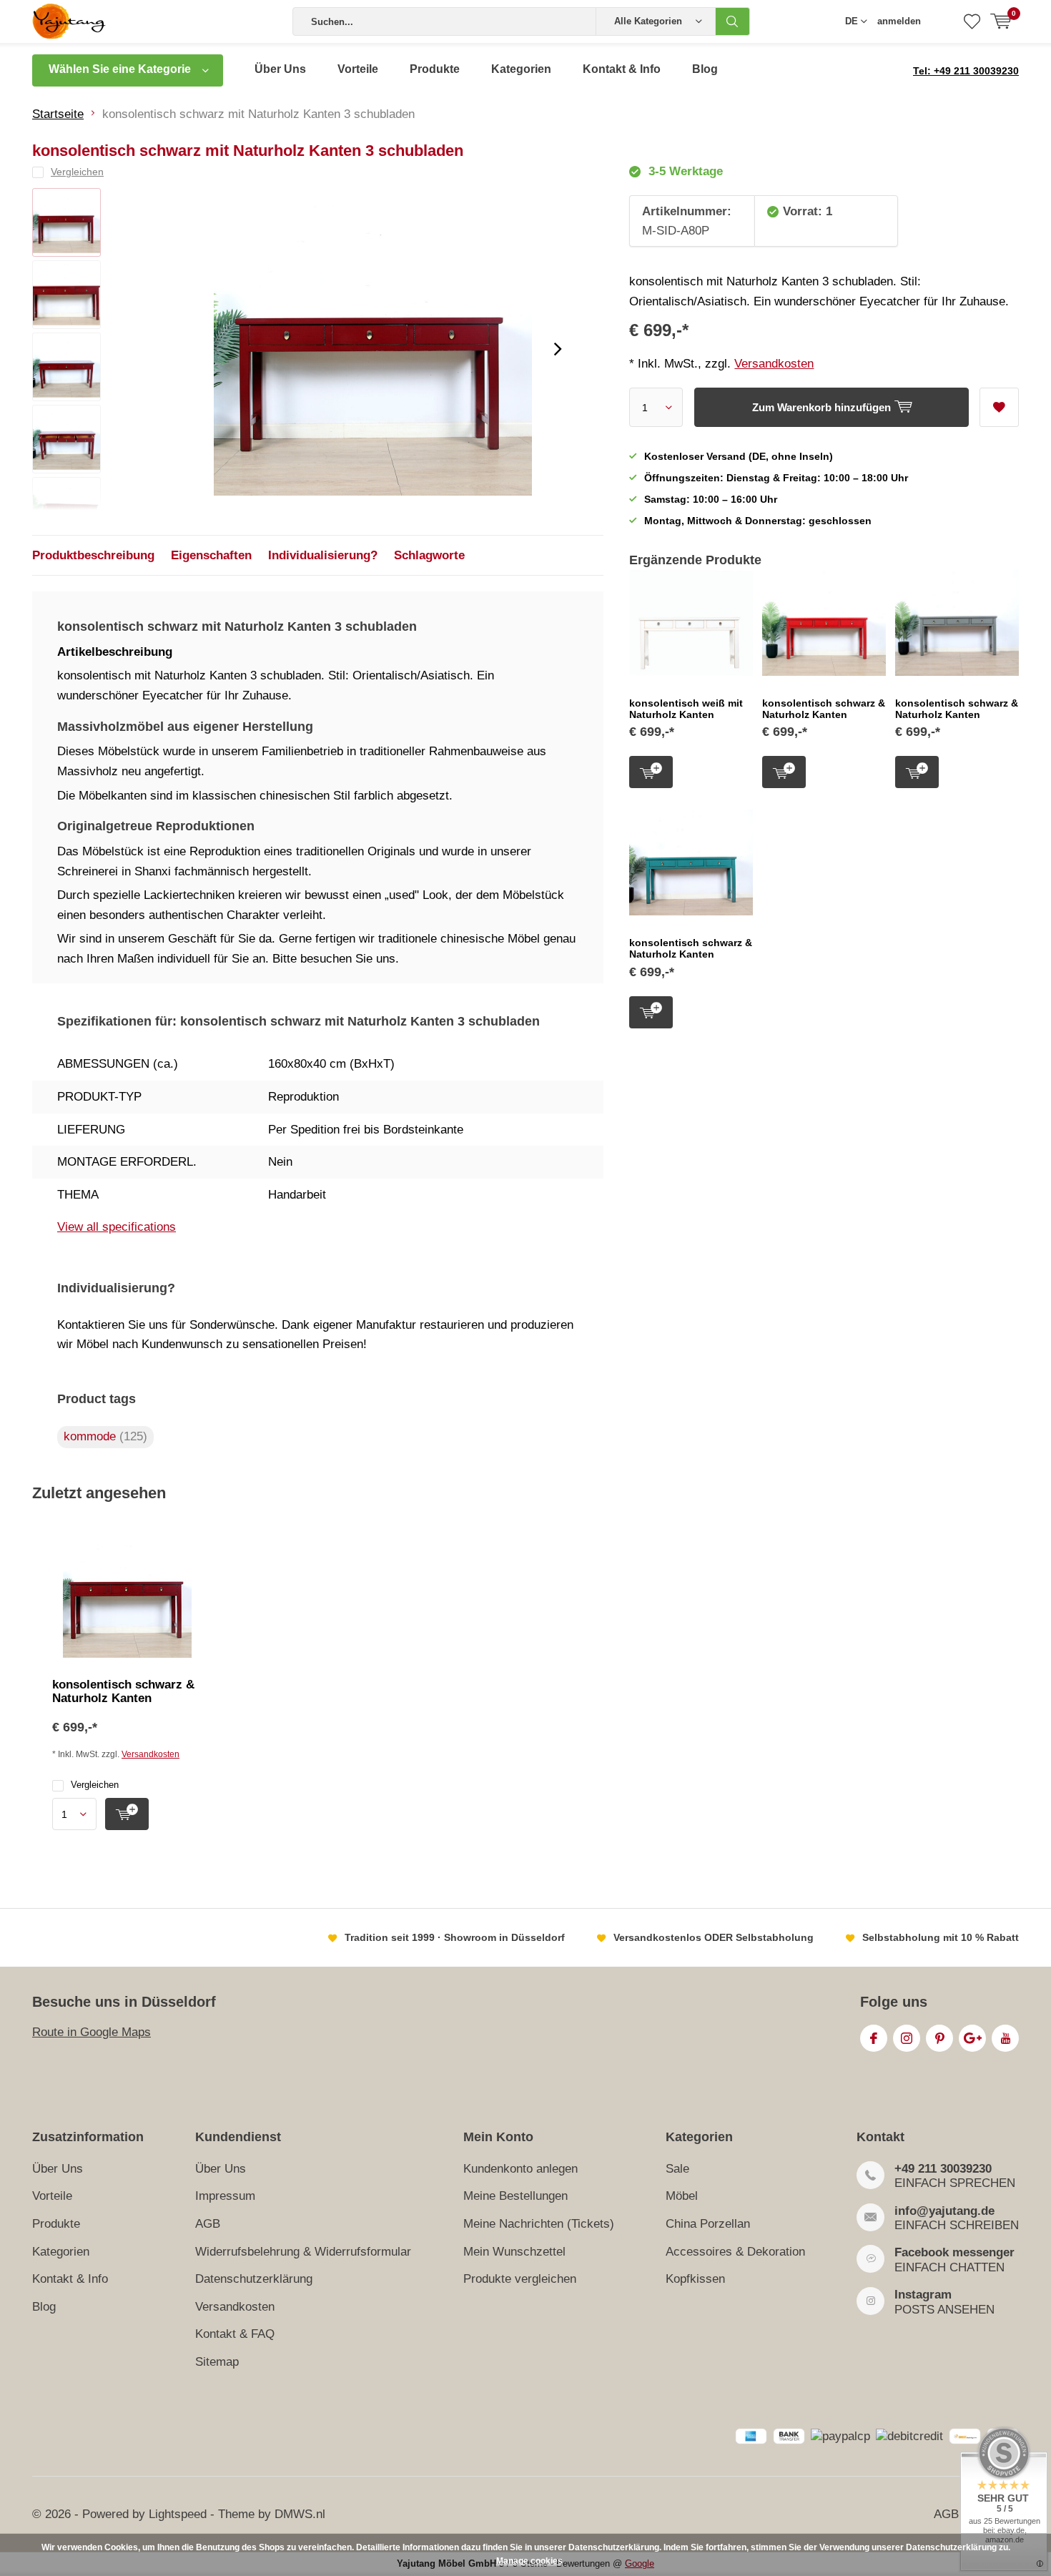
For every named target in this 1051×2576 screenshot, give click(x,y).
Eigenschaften (211, 555)
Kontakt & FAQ (235, 2334)
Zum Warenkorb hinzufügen (651, 772)
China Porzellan (708, 2224)
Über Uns (280, 69)
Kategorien (521, 69)
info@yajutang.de (944, 2211)
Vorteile (358, 69)
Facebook (874, 2038)
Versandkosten (774, 364)
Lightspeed (178, 2514)
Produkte (435, 69)
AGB (208, 2224)
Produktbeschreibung (93, 555)
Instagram (907, 2038)
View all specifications (117, 1227)
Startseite (58, 114)
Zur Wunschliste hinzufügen (999, 407)
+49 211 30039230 (943, 2169)
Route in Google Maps (92, 2032)
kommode (105, 1436)
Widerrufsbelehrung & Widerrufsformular (303, 2252)
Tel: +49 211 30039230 (966, 71)
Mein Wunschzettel (514, 2252)
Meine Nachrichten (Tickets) (539, 2224)
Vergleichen (95, 1785)
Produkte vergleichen (520, 2279)
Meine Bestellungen (515, 2196)
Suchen (733, 21)
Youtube (1005, 2038)
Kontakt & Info (622, 69)
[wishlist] (972, 21)
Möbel (682, 2196)
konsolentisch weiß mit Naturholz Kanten (686, 709)
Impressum (225, 2196)
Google (972, 2038)
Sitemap (217, 2362)
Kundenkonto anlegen (520, 2169)
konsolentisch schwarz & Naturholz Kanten (824, 709)
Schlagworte (429, 555)
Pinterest (939, 2038)
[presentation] (558, 349)
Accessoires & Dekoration (735, 2252)
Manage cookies (529, 2561)
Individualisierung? (323, 555)
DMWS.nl (300, 2514)
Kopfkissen (695, 2279)
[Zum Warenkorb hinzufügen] (127, 1814)
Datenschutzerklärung (254, 2279)
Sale (677, 2169)
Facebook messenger (954, 2252)
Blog (705, 69)
